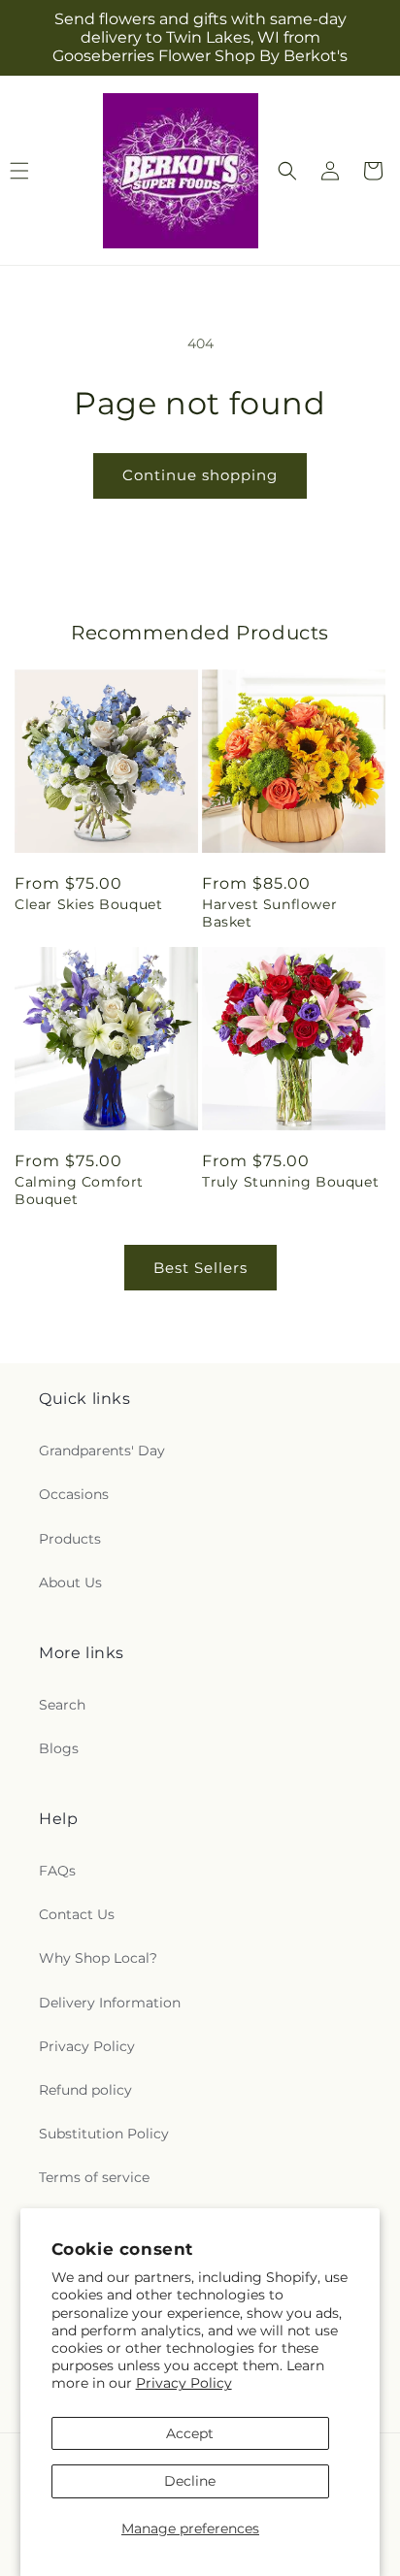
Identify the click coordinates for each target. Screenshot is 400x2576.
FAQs (57, 1871)
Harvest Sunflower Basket (269, 913)
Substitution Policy (104, 2134)
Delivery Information (110, 2003)
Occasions (74, 1494)
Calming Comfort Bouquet (79, 1190)
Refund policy (85, 2090)
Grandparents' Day (102, 1451)
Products (70, 1539)
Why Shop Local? (98, 1958)
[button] (287, 171)
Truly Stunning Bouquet (290, 1182)
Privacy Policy (184, 2383)
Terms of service (94, 2177)
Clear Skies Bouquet (88, 904)
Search (62, 1705)
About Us (70, 1582)
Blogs (59, 1748)
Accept (190, 2433)
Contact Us (77, 1914)
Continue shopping (200, 475)
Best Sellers (200, 1268)
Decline (190, 2481)
